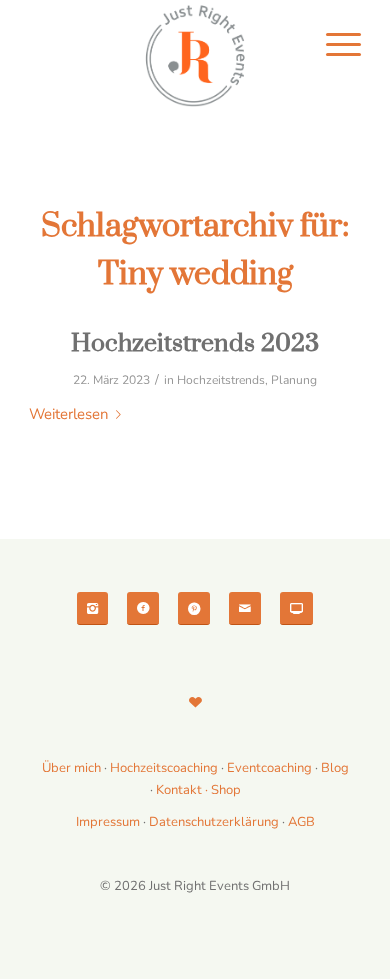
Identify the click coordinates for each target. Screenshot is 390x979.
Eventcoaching (269, 768)
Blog (335, 768)
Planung (294, 380)
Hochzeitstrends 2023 (195, 343)
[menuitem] (333, 55)
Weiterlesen (68, 414)
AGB (301, 822)
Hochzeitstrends (221, 380)
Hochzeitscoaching (165, 768)
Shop (226, 790)
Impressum (108, 822)
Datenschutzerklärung (214, 822)
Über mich (71, 768)
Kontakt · (183, 790)
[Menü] (333, 55)
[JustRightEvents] (195, 56)
